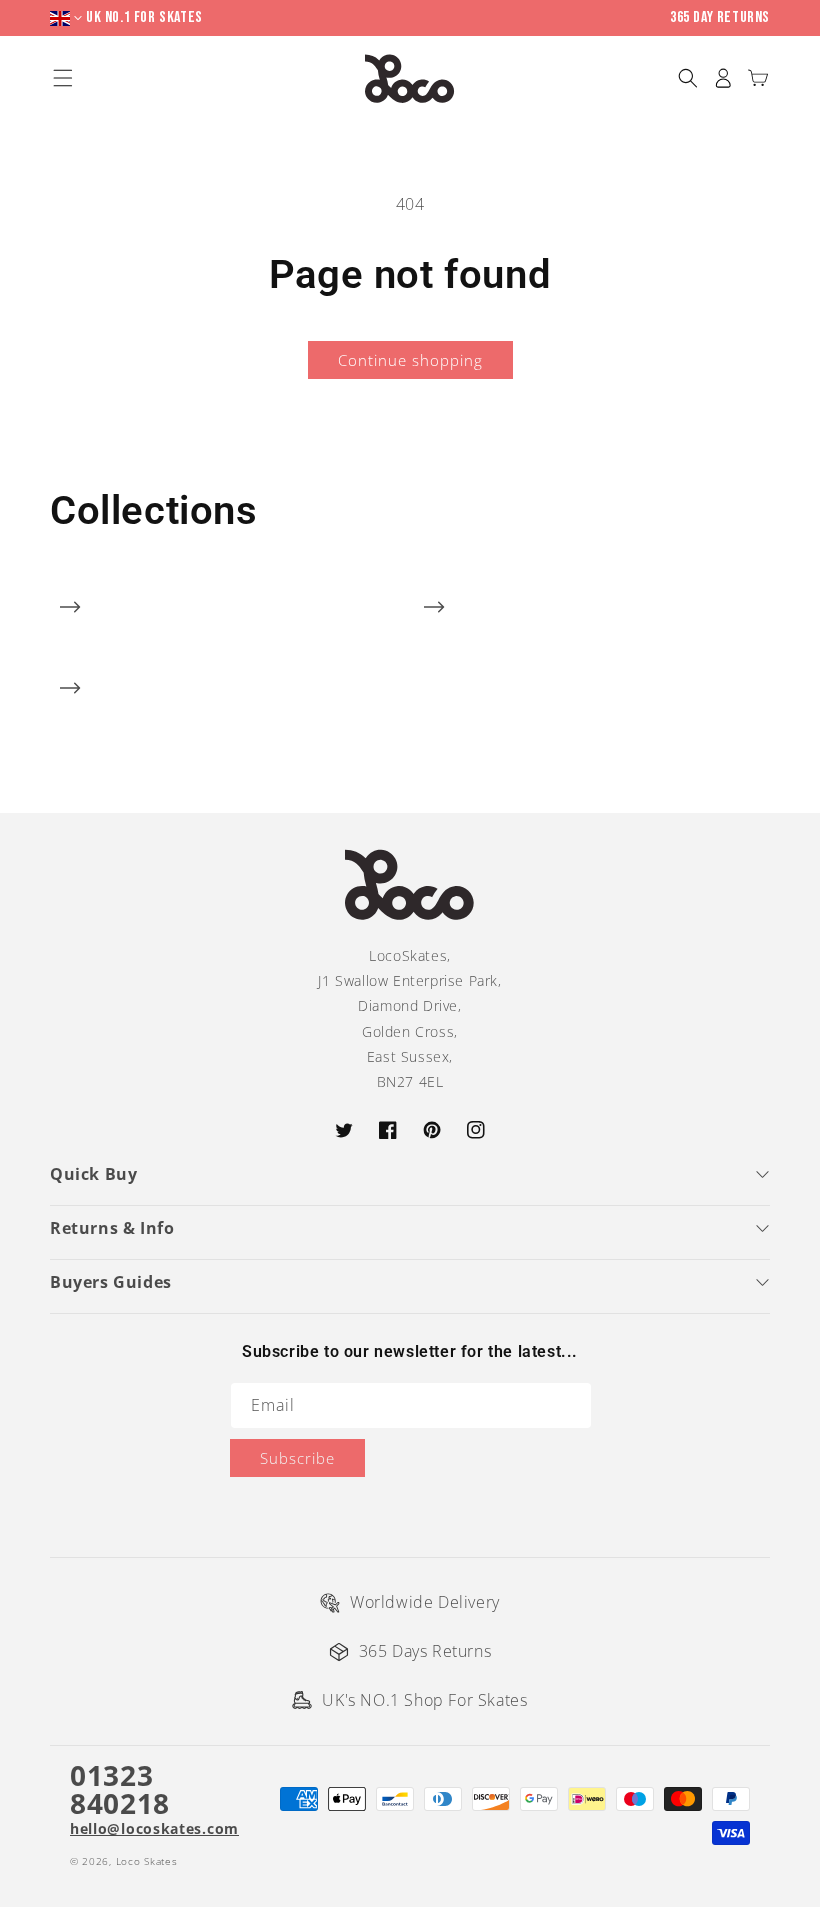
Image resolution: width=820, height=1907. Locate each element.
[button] (687, 78)
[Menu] (62, 78)
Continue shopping (410, 360)
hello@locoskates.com (154, 1829)
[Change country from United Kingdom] (68, 18)
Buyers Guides (111, 1282)
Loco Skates (147, 1861)
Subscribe (297, 1458)
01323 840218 (120, 1789)
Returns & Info (112, 1228)
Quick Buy (93, 1174)
